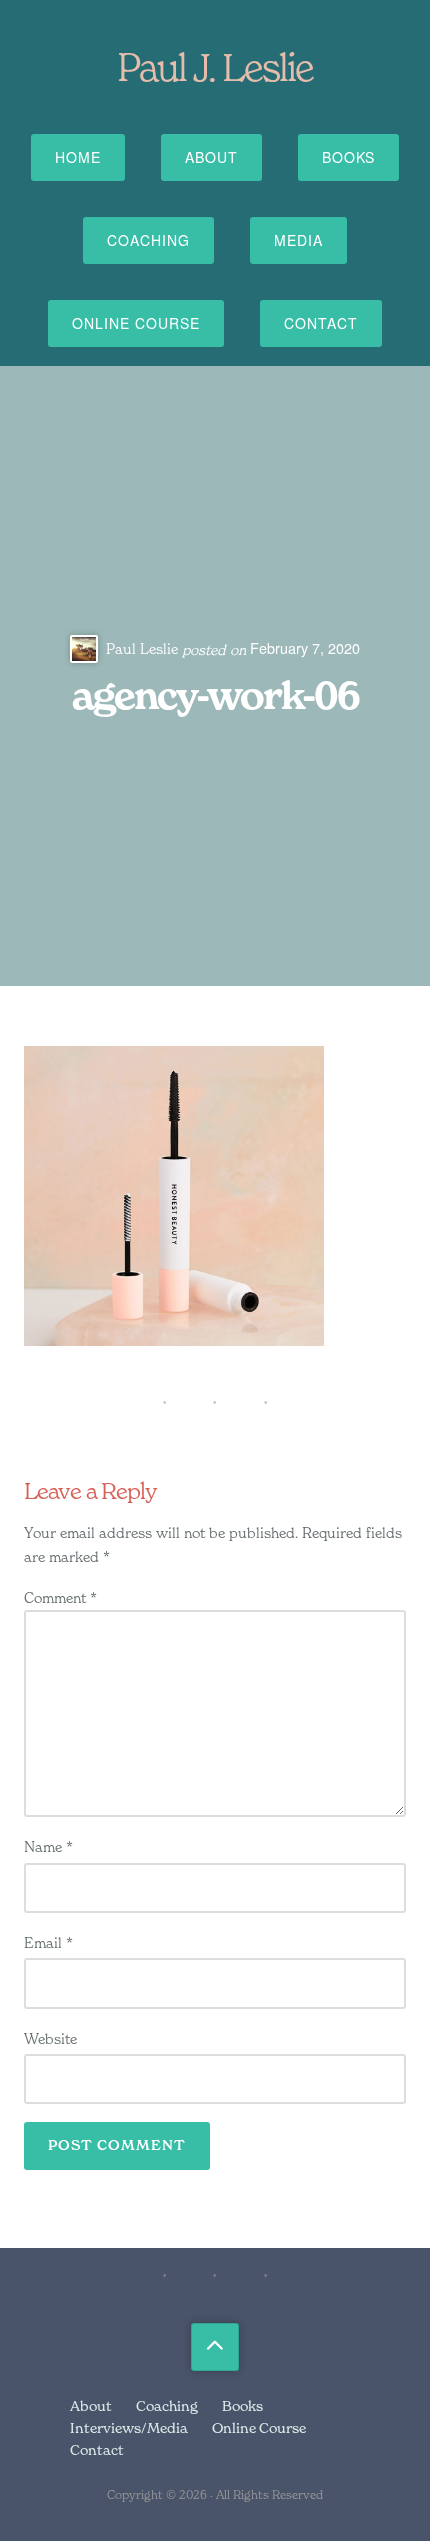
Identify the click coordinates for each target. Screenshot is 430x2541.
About (211, 157)
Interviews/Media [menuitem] (129, 2427)
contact (321, 323)
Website (50, 2038)
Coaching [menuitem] (167, 2405)
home (78, 157)
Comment (60, 1597)
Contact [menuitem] (97, 2449)
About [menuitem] (91, 2405)
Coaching (148, 240)
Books (348, 157)
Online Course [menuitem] (259, 2427)
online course (136, 323)
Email (48, 1942)
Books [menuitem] (242, 2405)
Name (48, 1846)
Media (298, 240)
